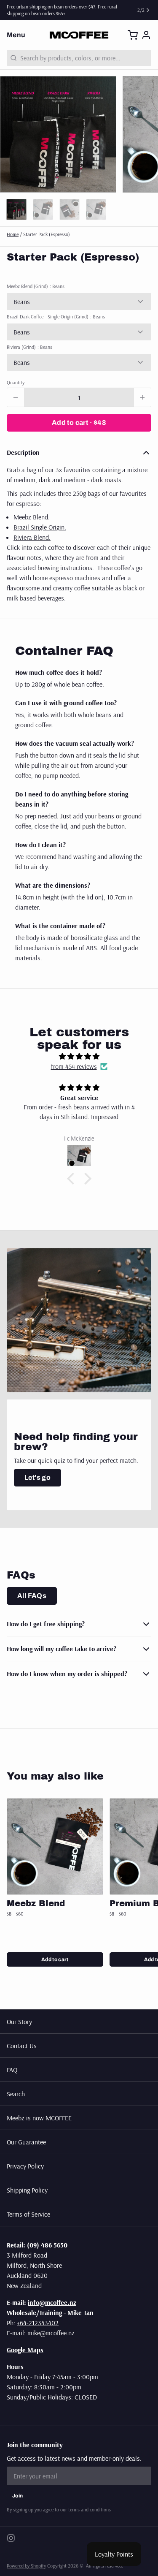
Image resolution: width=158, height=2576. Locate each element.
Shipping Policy (27, 2190)
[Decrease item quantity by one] (16, 397)
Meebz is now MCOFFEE (39, 2118)
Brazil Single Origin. (40, 527)
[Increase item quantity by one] (142, 397)
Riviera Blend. (32, 537)
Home (13, 234)
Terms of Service (28, 2214)
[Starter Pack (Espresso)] (55, 1846)
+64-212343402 (38, 2323)
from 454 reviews (74, 1066)
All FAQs (32, 1596)
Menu (16, 35)
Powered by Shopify (26, 2566)
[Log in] (146, 35)
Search (16, 2094)
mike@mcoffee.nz (51, 2333)
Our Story (19, 2022)
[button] (79, 423)
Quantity (16, 382)
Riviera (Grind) (29, 347)
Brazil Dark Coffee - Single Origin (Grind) (56, 317)
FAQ (12, 2070)
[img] (79, 1056)
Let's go (37, 1477)
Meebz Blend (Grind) (36, 286)
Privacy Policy (25, 2166)
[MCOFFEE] (79, 35)
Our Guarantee (26, 2142)
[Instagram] (11, 2538)
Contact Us (22, 2046)
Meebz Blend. (32, 517)
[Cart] (133, 35)
